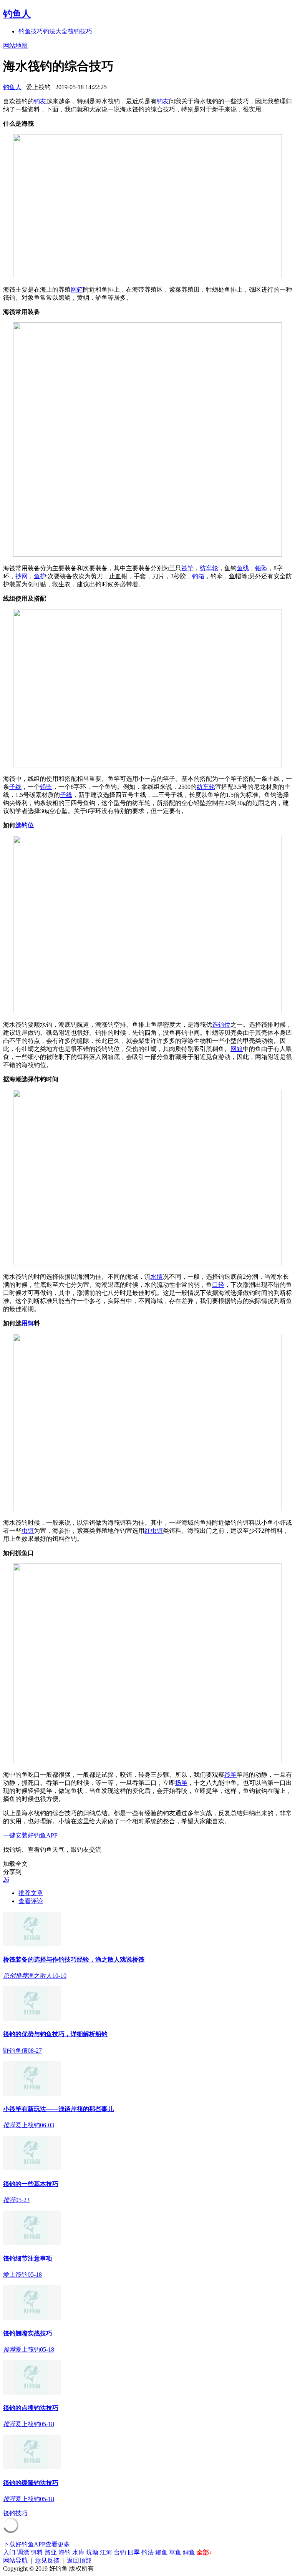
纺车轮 (209, 568)
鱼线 (243, 568)
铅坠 (261, 568)
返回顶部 (79, 2560)
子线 (15, 787)
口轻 (218, 1285)
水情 (157, 1277)
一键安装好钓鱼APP (30, 1835)
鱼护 (40, 576)
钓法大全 (55, 31)
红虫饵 (154, 1531)
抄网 (22, 576)
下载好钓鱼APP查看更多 (36, 2544)
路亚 (51, 2552)
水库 (78, 2552)
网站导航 (15, 2560)
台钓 (120, 2552)
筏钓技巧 (80, 31)
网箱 (77, 290)
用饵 (28, 1323)
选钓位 (25, 825)
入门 (9, 2552)
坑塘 (92, 2552)
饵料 (37, 2552)
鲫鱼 (161, 2552)
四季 (134, 2552)
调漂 (23, 2552)
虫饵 (28, 1531)
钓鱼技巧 (31, 31)
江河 (106, 2552)
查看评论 (31, 1901)
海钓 (65, 2552)
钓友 (40, 101)
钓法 (147, 2552)
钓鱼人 (17, 14)
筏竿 (187, 568)
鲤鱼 (189, 2552)
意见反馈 (47, 2560)
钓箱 (198, 576)
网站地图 (15, 46)
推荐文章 (31, 1893)
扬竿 (181, 1783)
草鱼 (175, 2552)
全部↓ (204, 2552)
